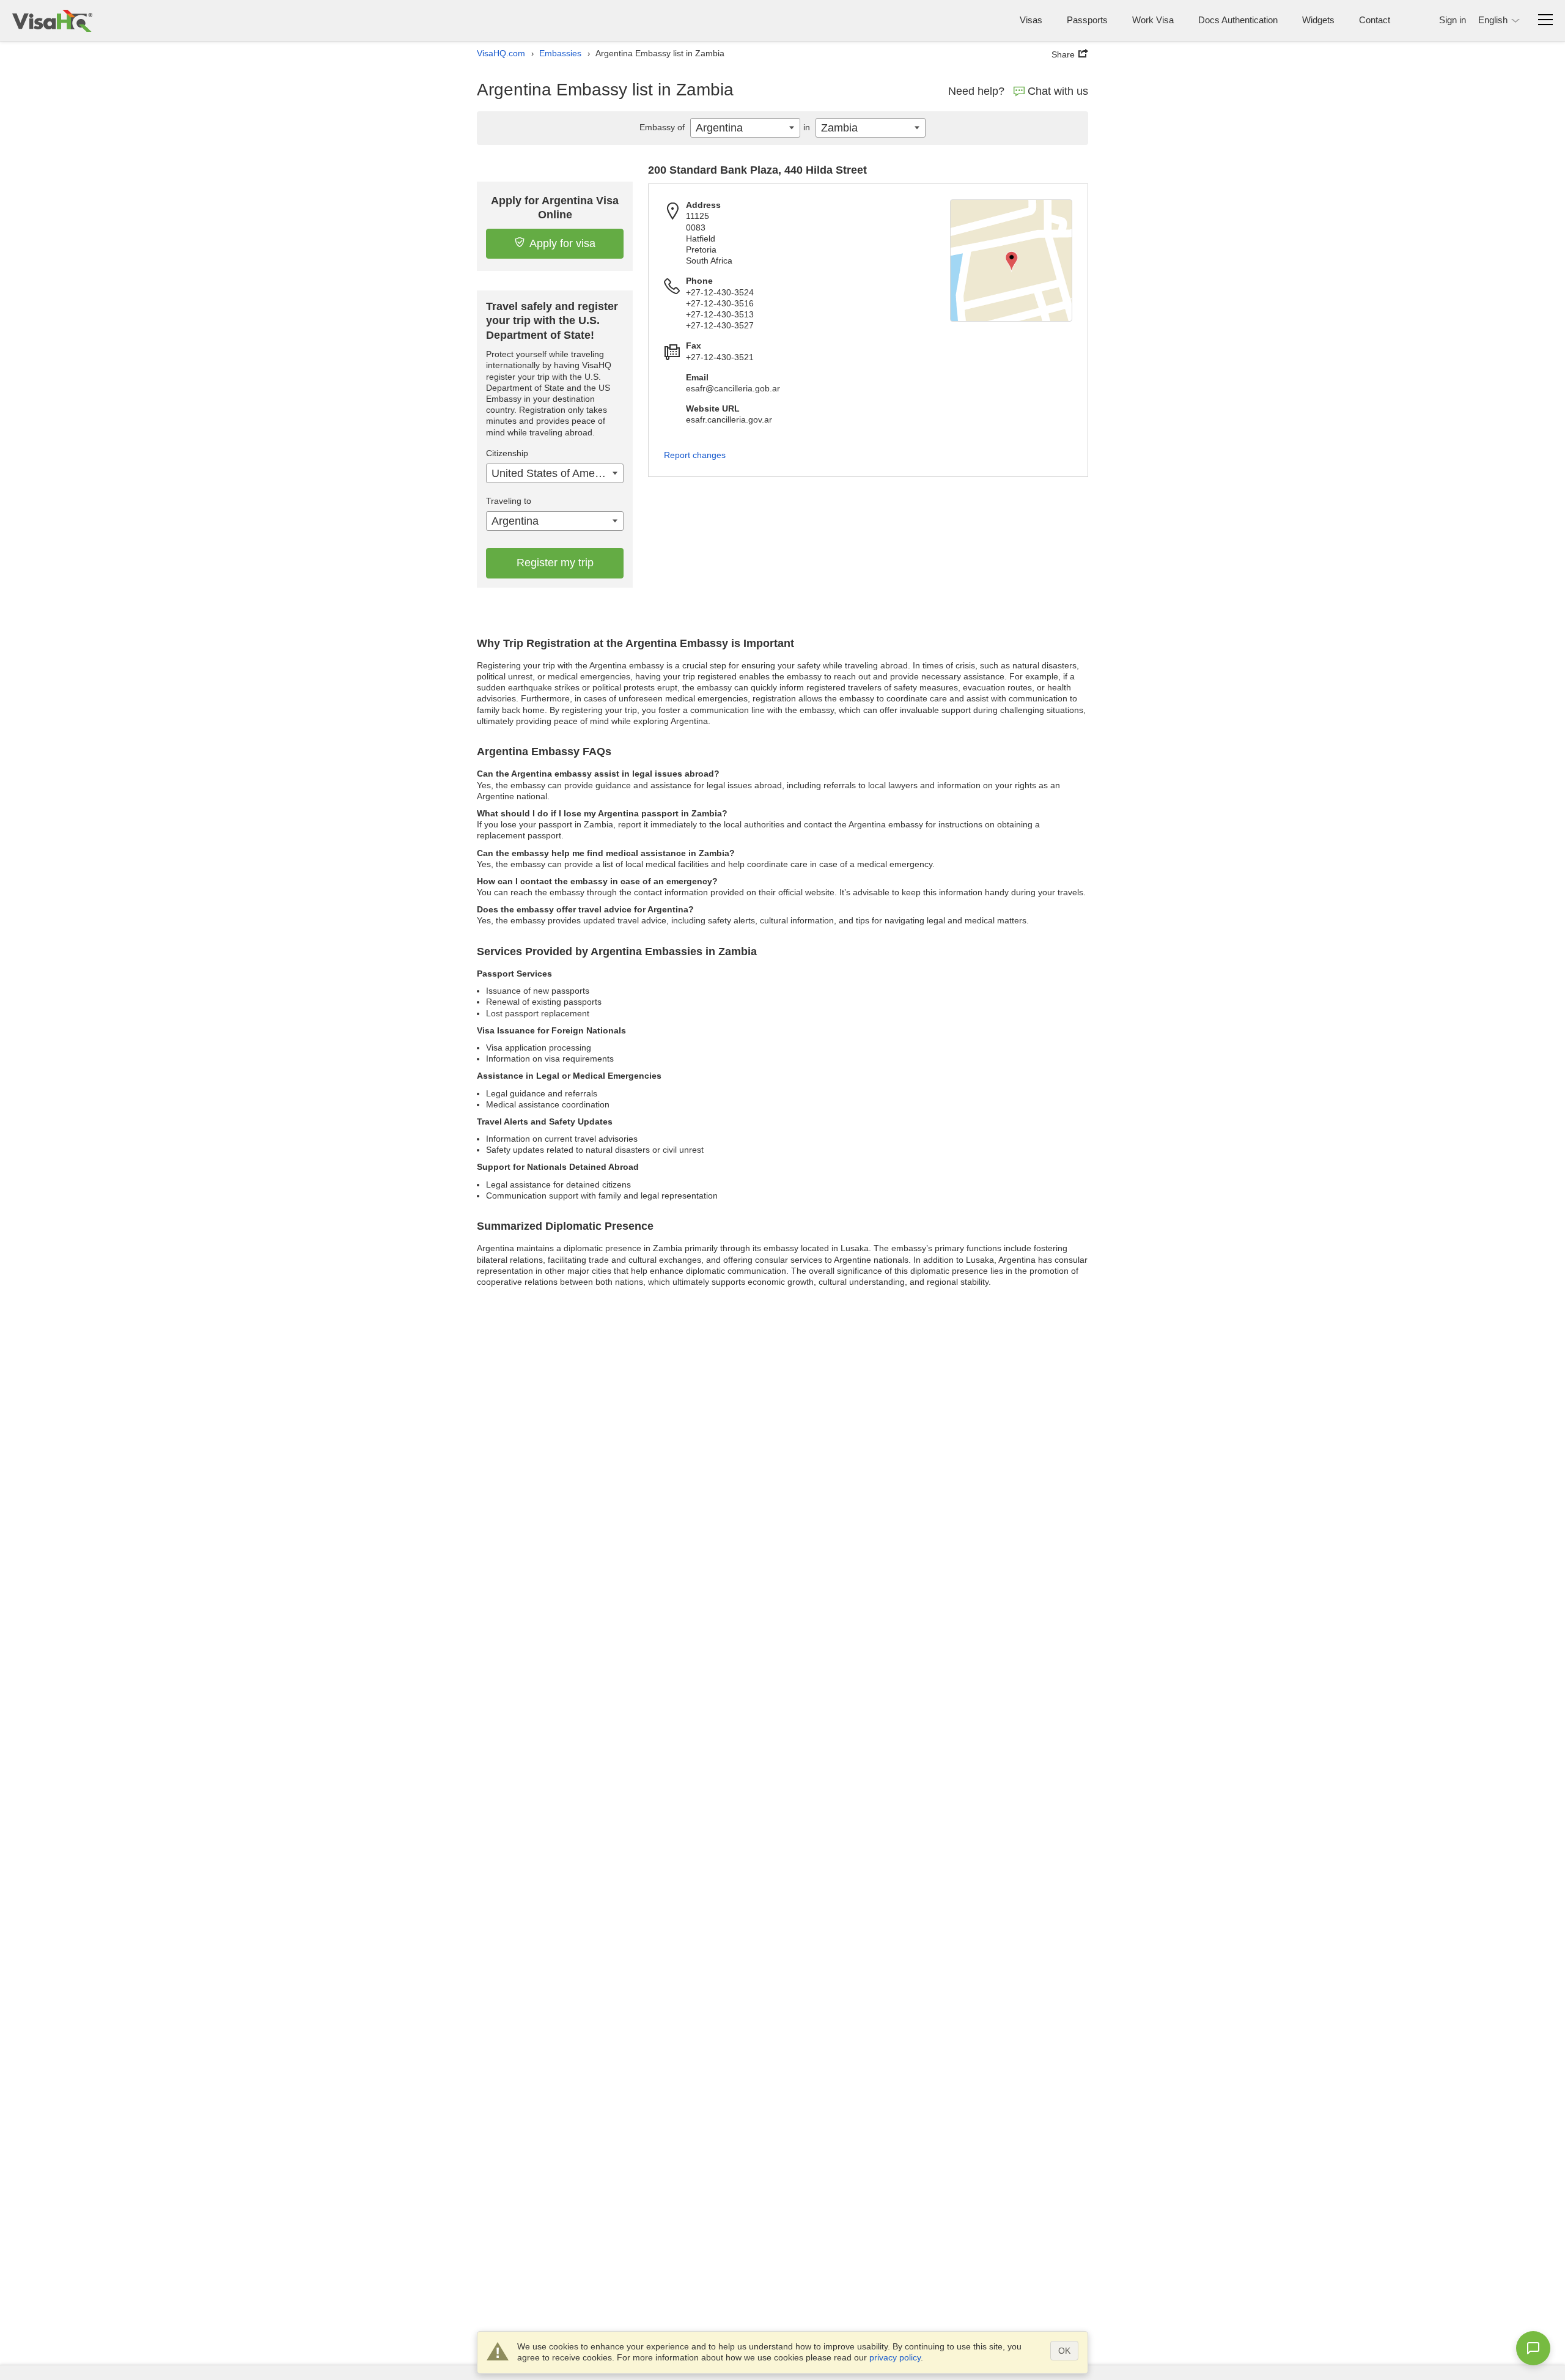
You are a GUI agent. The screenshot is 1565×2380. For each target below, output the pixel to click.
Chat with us (1058, 91)
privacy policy (895, 2357)
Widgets (1318, 20)
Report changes (695, 455)
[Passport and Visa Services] (52, 20)
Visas (1031, 20)
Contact (1375, 20)
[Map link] (1011, 261)
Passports (1087, 20)
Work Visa (1153, 20)
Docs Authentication (1238, 20)
